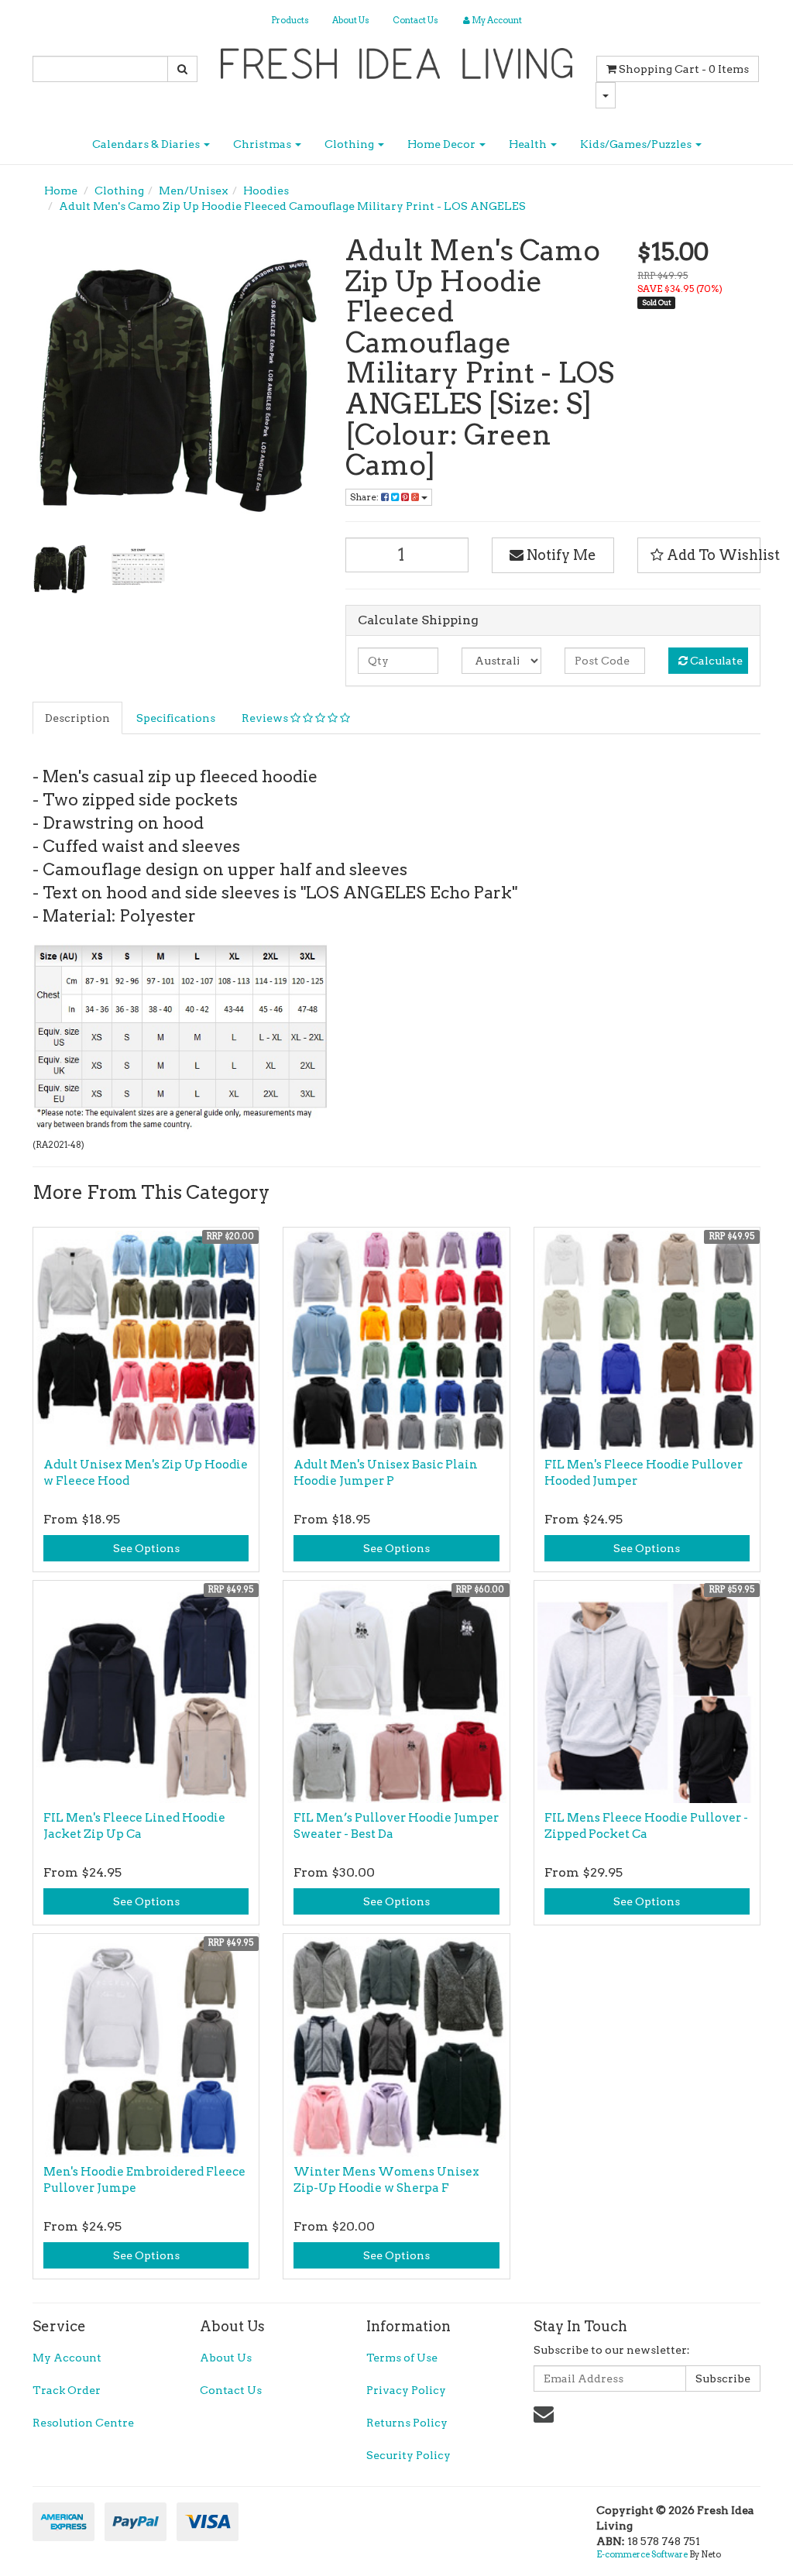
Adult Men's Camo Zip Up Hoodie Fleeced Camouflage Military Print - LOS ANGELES (292, 206)
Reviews (266, 718)
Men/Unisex (194, 191)
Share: (366, 497)
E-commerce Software (642, 2554)
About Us (351, 20)
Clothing (350, 144)
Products (290, 20)
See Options (146, 1548)
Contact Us (415, 20)
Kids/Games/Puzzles (637, 144)
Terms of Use (402, 2358)
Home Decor (443, 144)
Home (61, 191)
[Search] (182, 69)
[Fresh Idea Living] (397, 59)
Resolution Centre (83, 2423)
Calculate (715, 661)
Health (529, 144)
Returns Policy (407, 2423)
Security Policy (409, 2455)
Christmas (263, 144)
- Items (684, 69)
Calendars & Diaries (147, 144)
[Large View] (60, 568)
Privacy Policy (406, 2390)
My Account (67, 2358)
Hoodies (266, 191)
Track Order (67, 2390)
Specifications (176, 718)
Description (77, 718)
